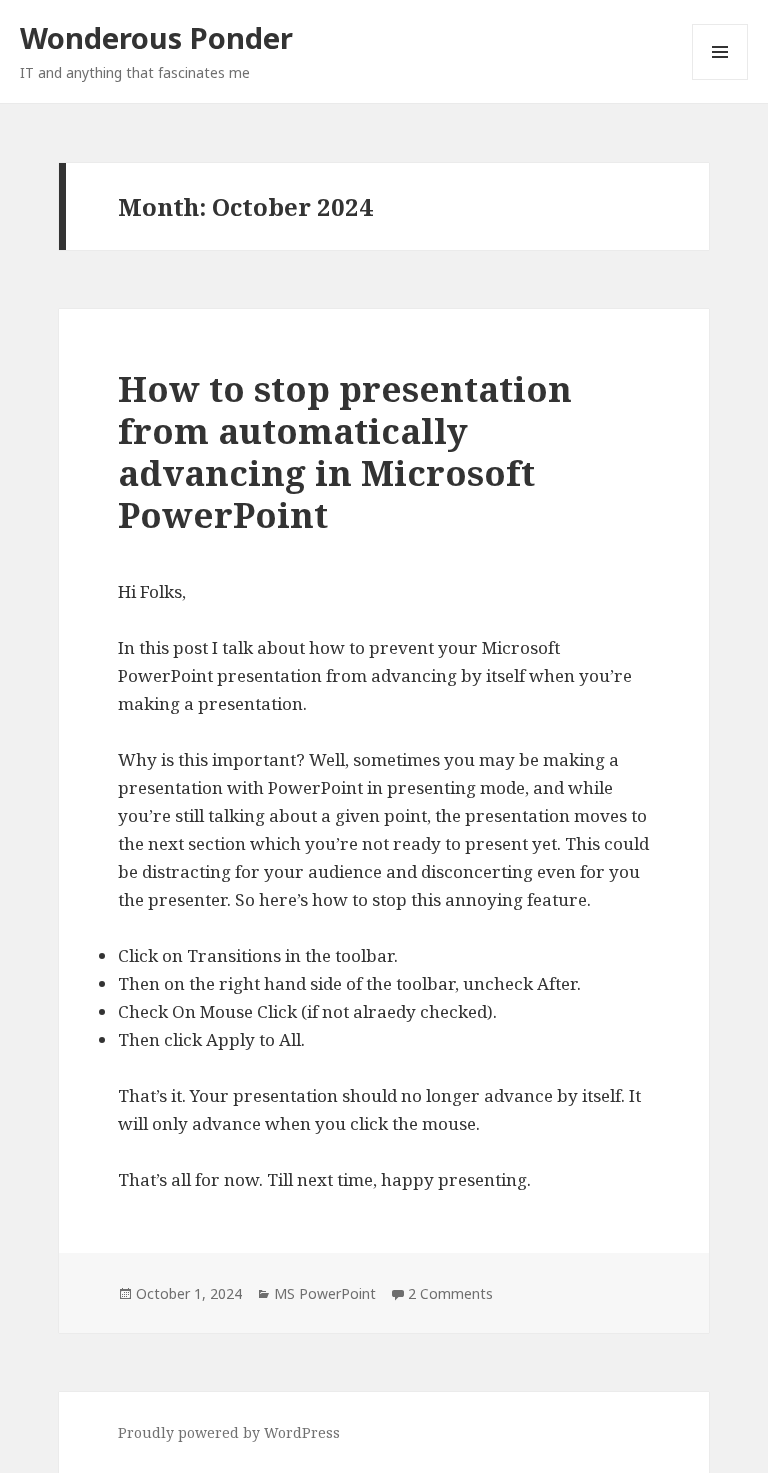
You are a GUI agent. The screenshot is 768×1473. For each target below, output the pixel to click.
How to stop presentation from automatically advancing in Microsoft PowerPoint (345, 451)
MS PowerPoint (325, 1293)
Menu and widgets (720, 79)
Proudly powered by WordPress (229, 1432)
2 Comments (450, 1293)
